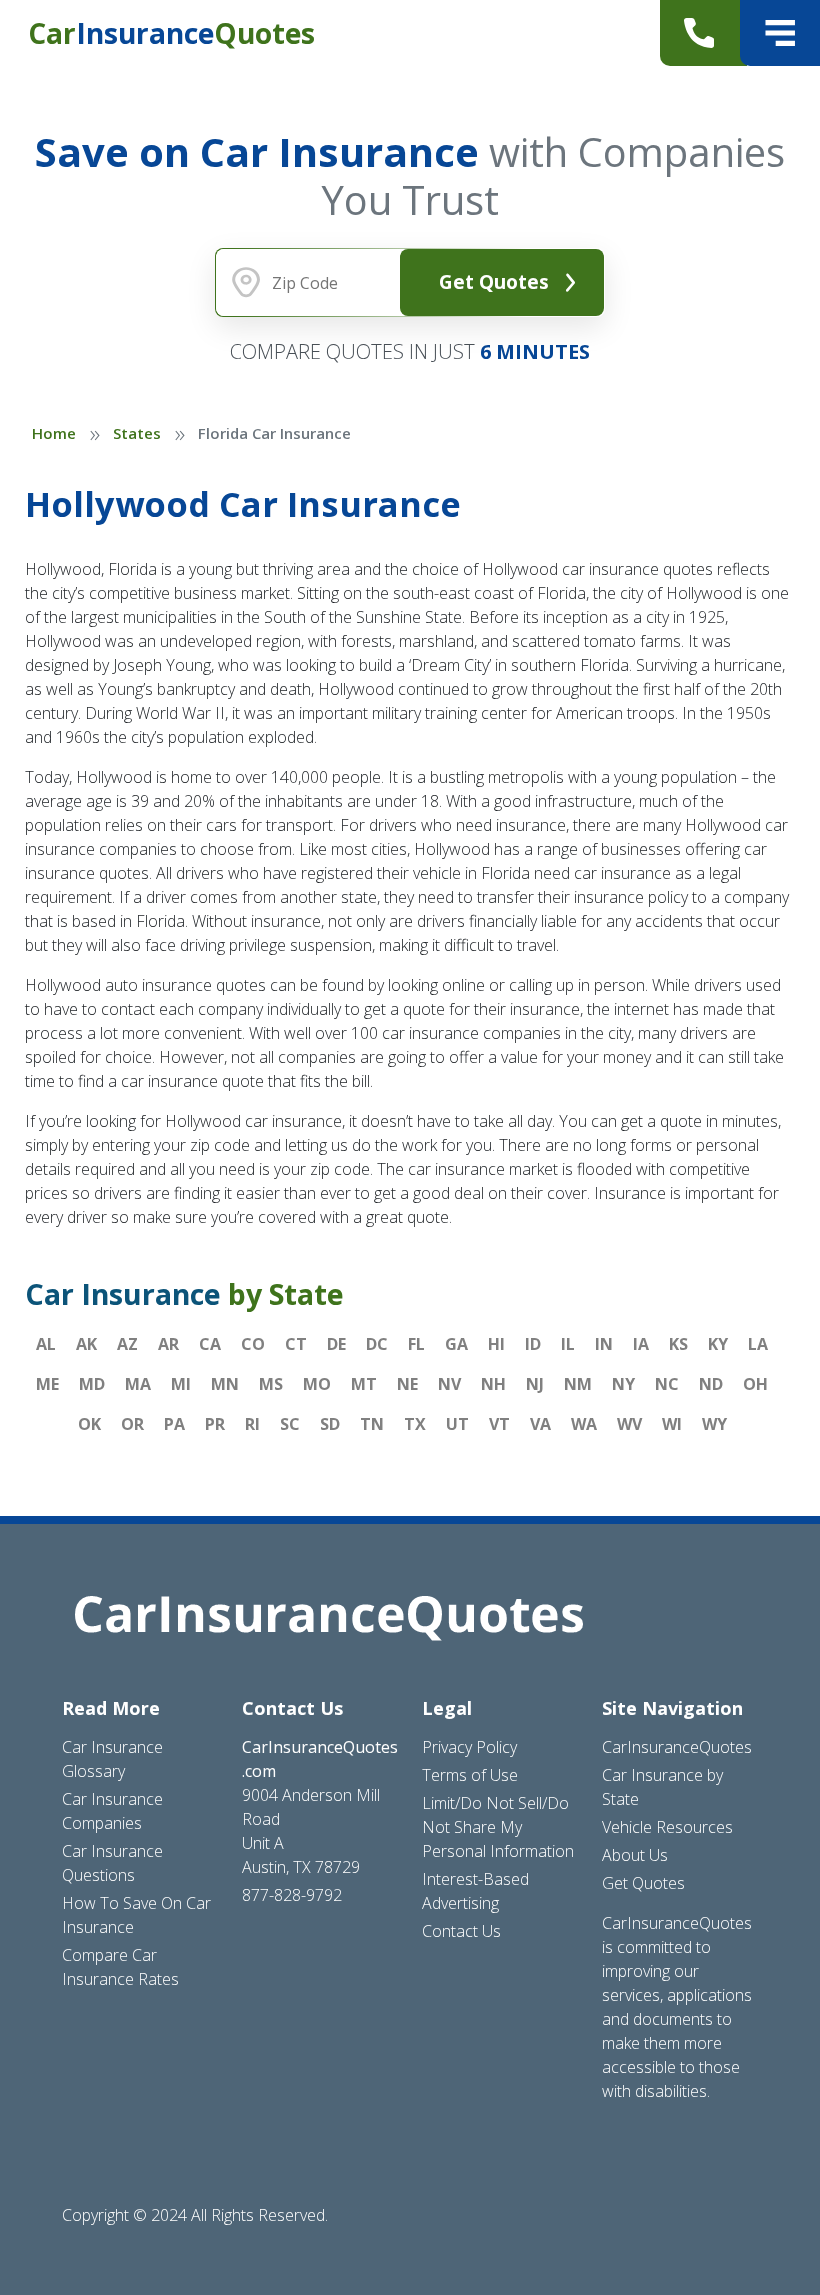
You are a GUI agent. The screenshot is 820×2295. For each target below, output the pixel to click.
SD (330, 1424)
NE (407, 1384)
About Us (635, 1855)
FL (416, 1344)
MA (138, 1384)
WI (672, 1424)
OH (755, 1384)
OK (89, 1424)
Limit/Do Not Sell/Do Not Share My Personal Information (498, 1827)
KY (718, 1344)
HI (496, 1344)
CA (210, 1344)
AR (168, 1344)
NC (667, 1384)
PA (174, 1424)
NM (578, 1384)
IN (604, 1344)
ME (47, 1384)
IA (641, 1344)
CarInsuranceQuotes (677, 1747)
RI (252, 1424)
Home (54, 433)
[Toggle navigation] (780, 33)
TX (415, 1424)
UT (457, 1424)
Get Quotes (494, 281)
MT (364, 1384)
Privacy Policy (469, 1747)
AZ (127, 1344)
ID (533, 1344)
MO (317, 1384)
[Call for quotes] (703, 33)
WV (629, 1424)
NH (493, 1384)
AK (86, 1344)
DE (336, 1344)
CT (296, 1344)
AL (46, 1344)
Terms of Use (470, 1775)
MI (181, 1384)
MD (92, 1384)
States (137, 433)
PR (215, 1424)
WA (584, 1424)
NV (449, 1384)
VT (499, 1424)
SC (290, 1424)
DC (377, 1344)
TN (372, 1424)
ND (711, 1384)
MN (225, 1384)
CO (253, 1344)
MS (271, 1384)
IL (568, 1344)
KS (678, 1344)
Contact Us (461, 1931)
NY (623, 1384)
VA (540, 1424)
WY (714, 1424)
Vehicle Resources (667, 1827)
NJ (535, 1384)
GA (456, 1344)
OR (132, 1424)
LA (758, 1344)
